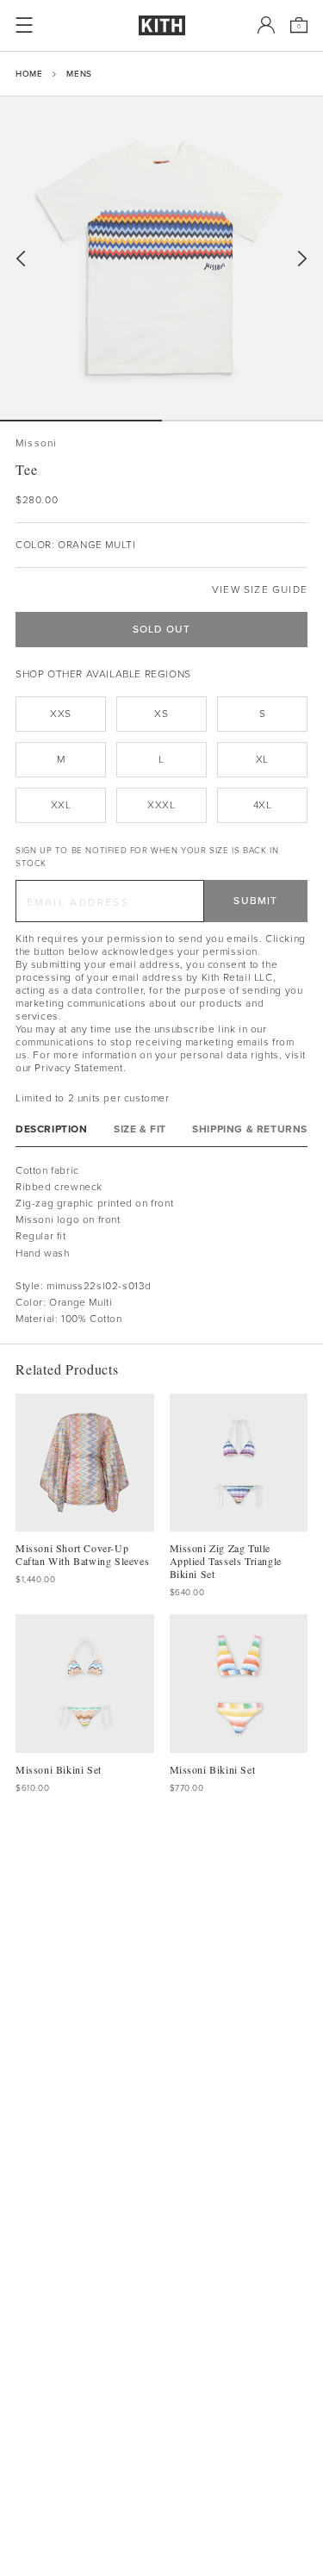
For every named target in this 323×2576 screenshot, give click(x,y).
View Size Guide (260, 590)
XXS (61, 714)
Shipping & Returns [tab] (250, 1129)
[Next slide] (302, 259)
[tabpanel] (161, 1245)
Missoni (36, 443)
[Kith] (162, 25)
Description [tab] (52, 1129)
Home (29, 74)
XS (161, 714)
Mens (79, 74)
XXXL (161, 805)
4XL (263, 805)
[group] (161, 258)
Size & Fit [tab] (140, 1129)
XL (262, 759)
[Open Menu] (24, 25)
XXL (61, 805)
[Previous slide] (21, 259)
